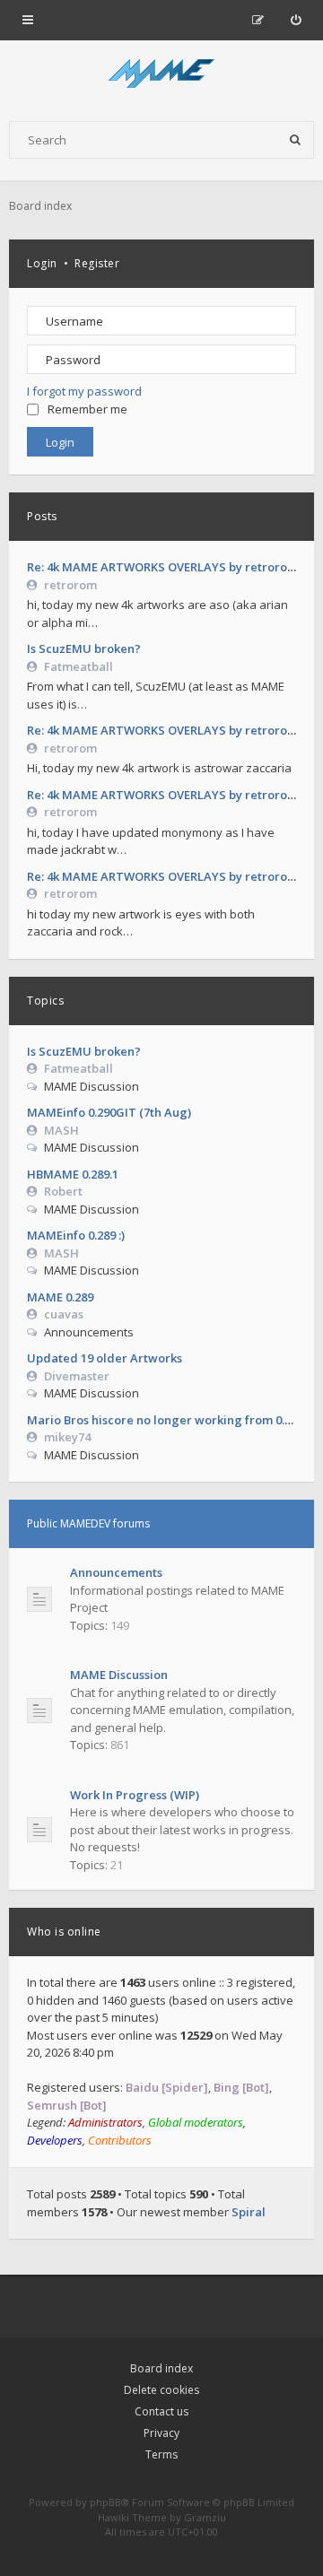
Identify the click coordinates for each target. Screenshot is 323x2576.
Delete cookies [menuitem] (161, 2390)
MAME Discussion (119, 1675)
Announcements (116, 1572)
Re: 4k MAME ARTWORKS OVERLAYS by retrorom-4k (171, 567)
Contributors (120, 2140)
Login (42, 263)
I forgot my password (84, 391)
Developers (55, 2140)
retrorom (70, 585)
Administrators (105, 2122)
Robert (63, 1191)
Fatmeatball (79, 666)
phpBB (105, 2502)
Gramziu (205, 2517)
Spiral (249, 2212)
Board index (161, 2368)
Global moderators (196, 2122)
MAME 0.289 (60, 1297)
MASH (61, 1130)
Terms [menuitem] (161, 2454)
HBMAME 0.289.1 (73, 1174)
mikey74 (67, 1437)
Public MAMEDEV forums (88, 1523)
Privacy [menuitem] (161, 2433)
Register (97, 263)
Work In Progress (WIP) (135, 1795)
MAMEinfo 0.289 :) (76, 1235)
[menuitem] (296, 20)
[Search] (295, 140)
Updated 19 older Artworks (105, 1358)
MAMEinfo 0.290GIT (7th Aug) (109, 1112)
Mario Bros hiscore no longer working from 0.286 (165, 1420)
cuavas (64, 1314)
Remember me (87, 409)
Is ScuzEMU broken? (84, 648)
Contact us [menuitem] (161, 2411)
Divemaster (77, 1376)
